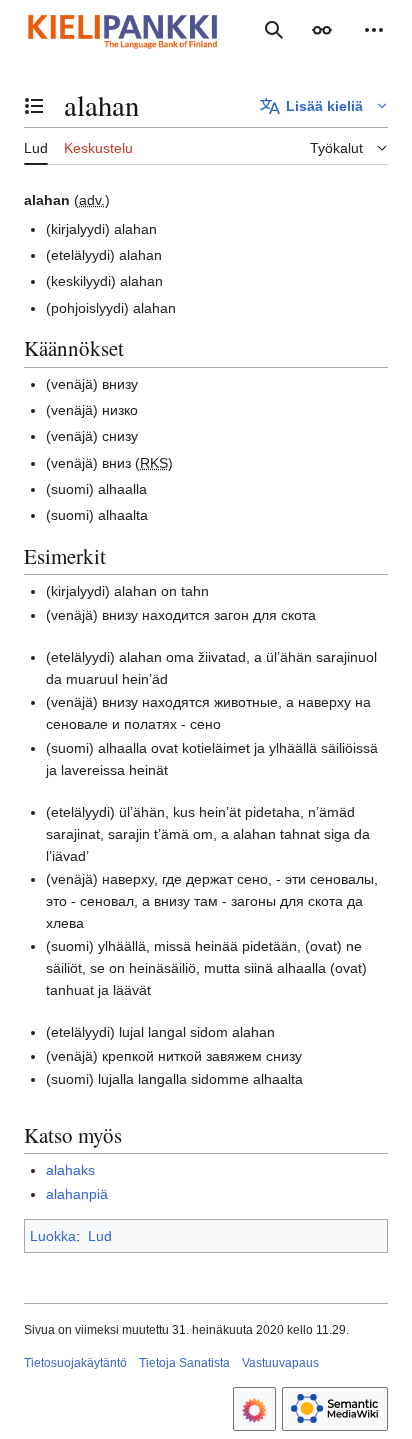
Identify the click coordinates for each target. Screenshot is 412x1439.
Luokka (53, 1236)
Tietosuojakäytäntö (75, 1363)
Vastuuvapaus (280, 1363)
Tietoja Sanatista (184, 1363)
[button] (322, 30)
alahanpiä (77, 1194)
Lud (100, 1236)
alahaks (70, 1170)
